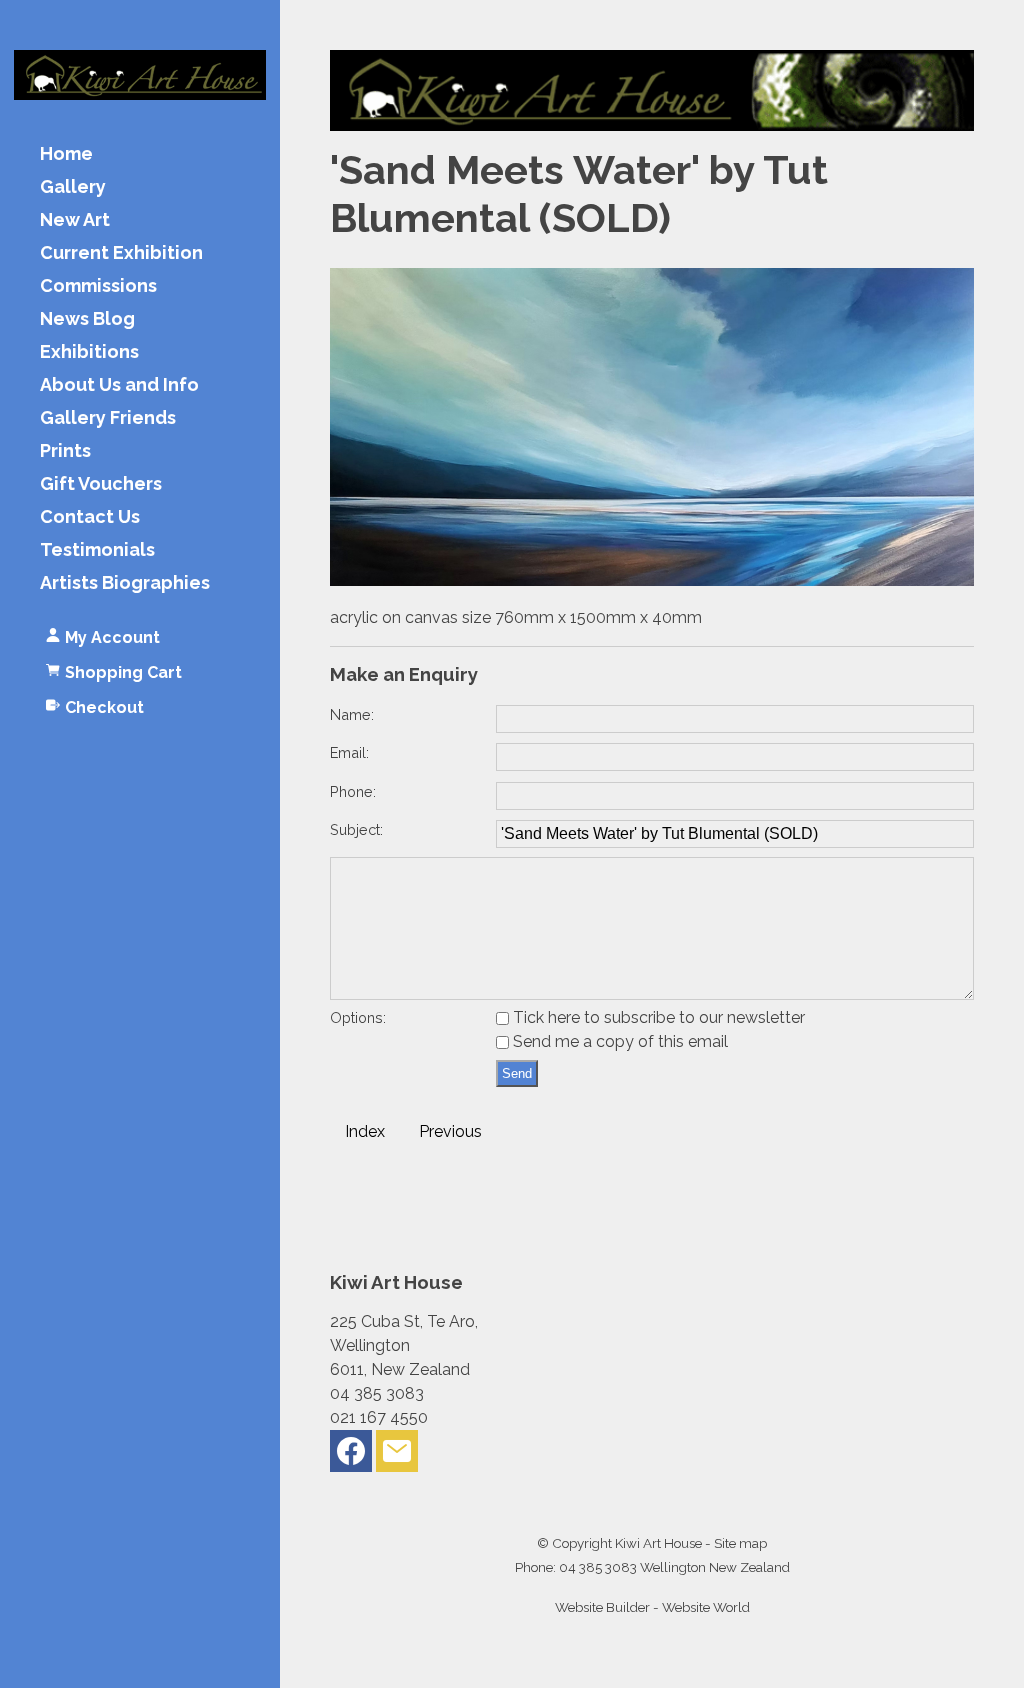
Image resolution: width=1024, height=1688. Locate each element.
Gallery (73, 187)
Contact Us (90, 517)
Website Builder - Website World (652, 1607)
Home (66, 154)
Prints (65, 451)
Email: (349, 752)
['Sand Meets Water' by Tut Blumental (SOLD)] (652, 580)
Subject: (356, 829)
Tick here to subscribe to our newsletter (657, 1017)
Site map (740, 1543)
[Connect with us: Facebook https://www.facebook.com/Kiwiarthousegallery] (351, 1455)
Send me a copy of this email (618, 1041)
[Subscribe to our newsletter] (397, 1455)
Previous (450, 1131)
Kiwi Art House (658, 1543)
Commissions (98, 286)
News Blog (87, 319)
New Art (75, 220)
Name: (352, 714)
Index (365, 1131)
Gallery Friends (108, 418)
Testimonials (97, 550)
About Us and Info (119, 385)
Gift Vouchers (101, 484)
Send (517, 1073)
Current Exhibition (121, 253)
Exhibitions (89, 352)
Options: (358, 1017)
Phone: (353, 791)
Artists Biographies (125, 583)
